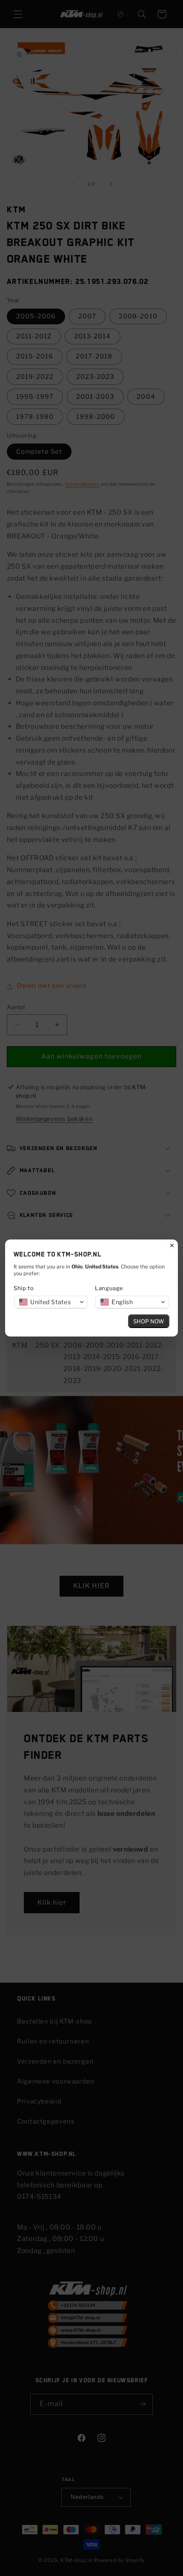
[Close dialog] (172, 1245)
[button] (51, 1302)
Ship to (24, 1288)
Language (109, 1288)
